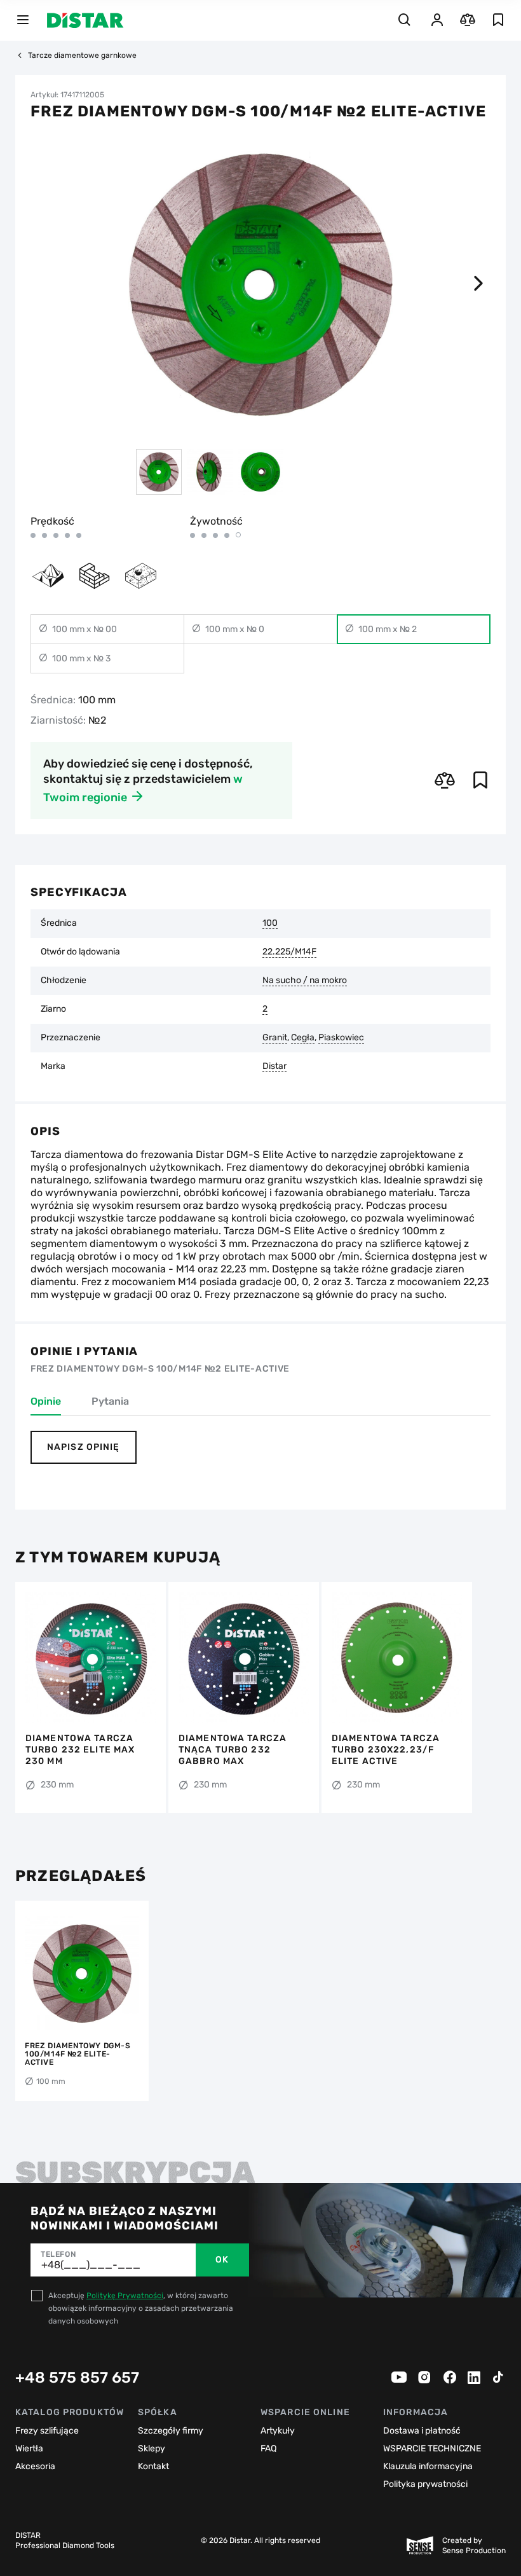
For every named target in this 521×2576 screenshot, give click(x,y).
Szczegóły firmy (171, 2431)
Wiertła (29, 2449)
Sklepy (152, 2449)
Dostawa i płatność (422, 2431)
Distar (274, 1066)
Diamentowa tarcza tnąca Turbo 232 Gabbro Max (233, 1750)
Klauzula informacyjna (428, 2466)
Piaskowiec (341, 1038)
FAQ (268, 2449)
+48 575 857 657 (77, 2378)
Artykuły (278, 2431)
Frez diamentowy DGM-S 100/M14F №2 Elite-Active (78, 2054)
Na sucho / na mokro (305, 981)
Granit (275, 1038)
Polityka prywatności (425, 2484)
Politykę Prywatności (125, 2296)
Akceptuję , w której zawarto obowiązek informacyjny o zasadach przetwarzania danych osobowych (141, 2308)
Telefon (58, 2254)
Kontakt (153, 2466)
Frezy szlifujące (47, 2431)
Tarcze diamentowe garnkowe (82, 55)
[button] (478, 284)
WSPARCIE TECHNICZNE (432, 2449)
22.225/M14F (289, 952)
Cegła (303, 1038)
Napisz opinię (84, 1447)
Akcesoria (35, 2466)
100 (270, 923)
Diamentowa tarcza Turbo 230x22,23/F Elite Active (386, 1750)
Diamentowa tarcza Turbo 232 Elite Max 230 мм (80, 1750)
